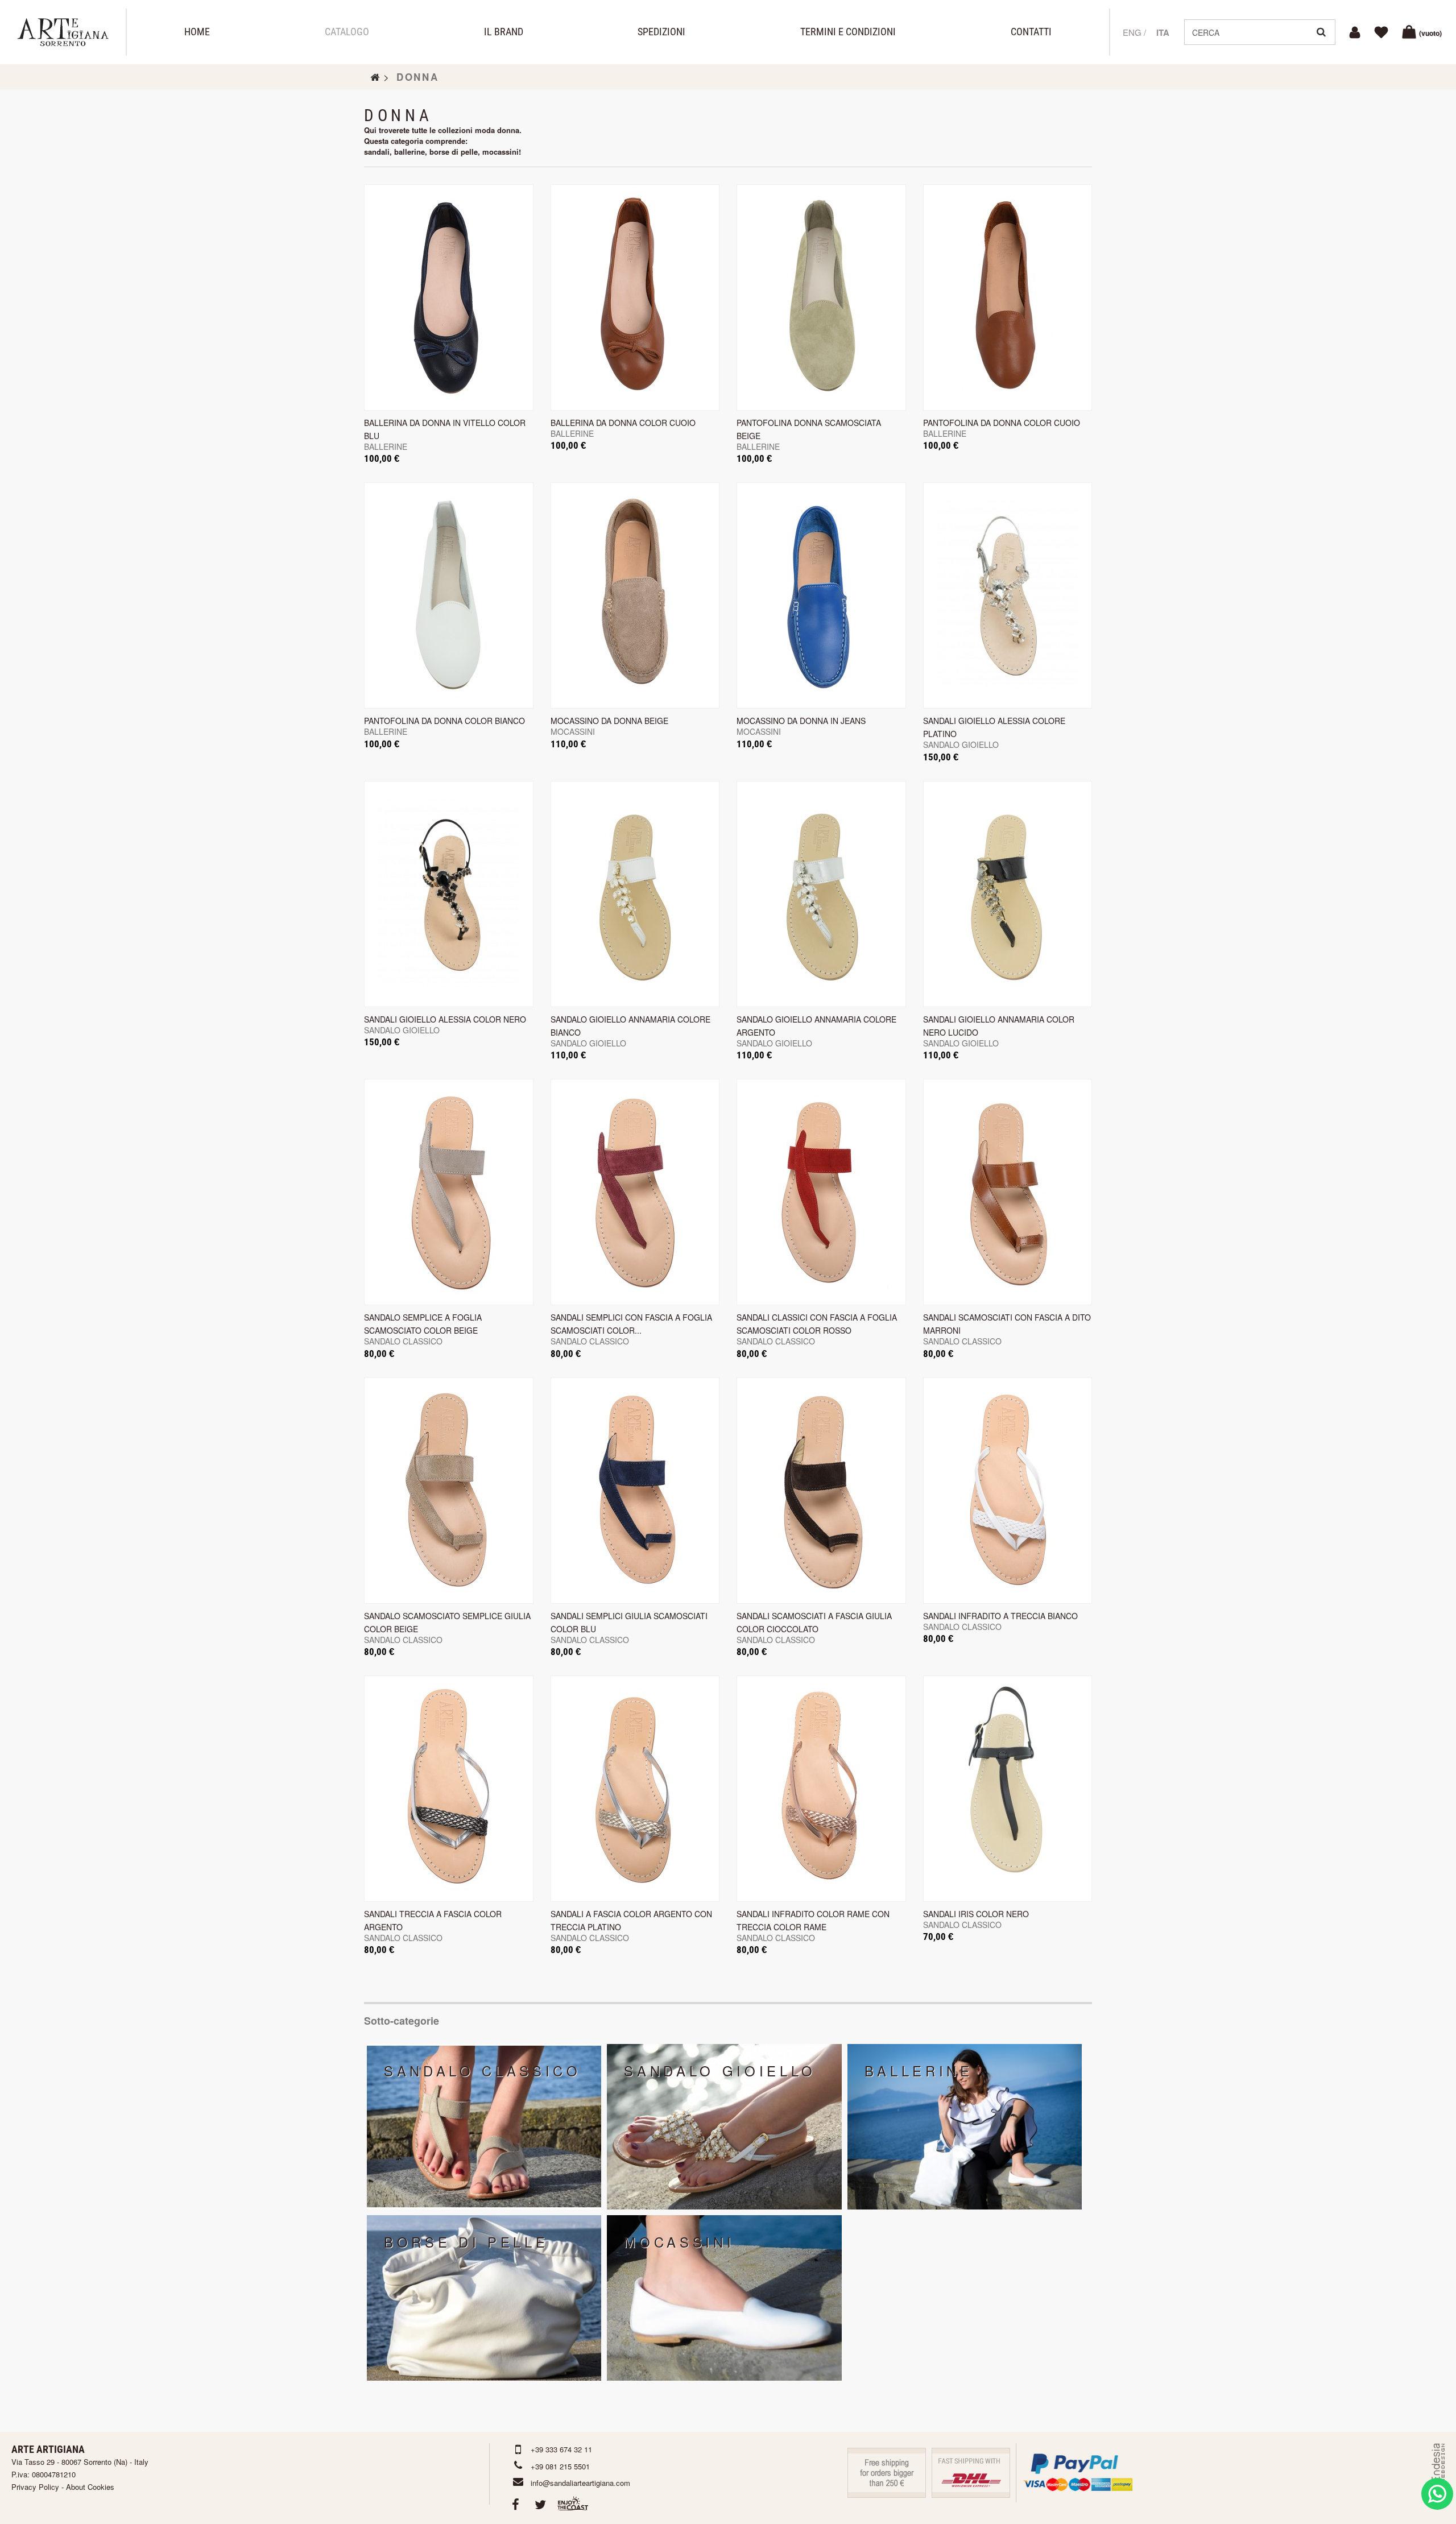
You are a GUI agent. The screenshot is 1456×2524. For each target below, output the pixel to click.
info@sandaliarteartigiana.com (580, 2483)
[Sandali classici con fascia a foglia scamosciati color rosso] (821, 1192)
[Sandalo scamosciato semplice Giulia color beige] (449, 1491)
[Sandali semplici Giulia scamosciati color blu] (635, 1491)
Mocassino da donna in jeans (801, 721)
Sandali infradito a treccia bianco (1000, 1616)
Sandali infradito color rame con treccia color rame (813, 1920)
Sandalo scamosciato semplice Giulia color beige (447, 1622)
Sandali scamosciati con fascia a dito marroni (1007, 1324)
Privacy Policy (35, 2487)
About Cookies (90, 2487)
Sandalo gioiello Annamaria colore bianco (630, 1026)
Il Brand (504, 32)
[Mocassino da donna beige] (635, 595)
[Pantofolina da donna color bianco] (449, 595)
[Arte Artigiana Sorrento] (63, 32)
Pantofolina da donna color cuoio (1002, 423)
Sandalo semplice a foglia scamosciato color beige (423, 1324)
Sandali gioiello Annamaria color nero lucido (999, 1026)
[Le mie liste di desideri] (1383, 32)
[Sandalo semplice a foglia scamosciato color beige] (449, 1192)
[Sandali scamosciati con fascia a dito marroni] (1008, 1192)
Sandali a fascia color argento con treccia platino (631, 1920)
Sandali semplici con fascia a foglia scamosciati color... (631, 1324)
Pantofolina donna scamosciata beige (809, 429)
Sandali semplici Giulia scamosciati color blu (629, 1622)
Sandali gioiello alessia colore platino (994, 727)
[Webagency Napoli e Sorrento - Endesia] (1437, 2473)
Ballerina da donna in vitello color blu (445, 429)
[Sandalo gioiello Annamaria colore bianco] (635, 894)
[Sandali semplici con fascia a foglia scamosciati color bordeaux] (635, 1192)
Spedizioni (661, 32)
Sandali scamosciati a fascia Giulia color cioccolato (814, 1622)
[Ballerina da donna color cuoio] (635, 297)
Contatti (1031, 32)
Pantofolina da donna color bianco (444, 721)
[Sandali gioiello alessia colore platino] (1008, 595)
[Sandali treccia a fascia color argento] (449, 1789)
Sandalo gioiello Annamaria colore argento (816, 1026)
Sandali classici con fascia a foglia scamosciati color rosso (817, 1324)
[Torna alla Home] (375, 77)
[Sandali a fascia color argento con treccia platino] (635, 1789)
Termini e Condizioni (848, 32)
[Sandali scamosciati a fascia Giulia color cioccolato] (821, 1491)
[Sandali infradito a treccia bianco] (1008, 1491)
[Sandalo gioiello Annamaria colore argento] (821, 894)
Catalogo (347, 32)
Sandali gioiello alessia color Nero (445, 1019)
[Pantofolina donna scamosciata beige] (821, 297)
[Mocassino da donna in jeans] (821, 595)
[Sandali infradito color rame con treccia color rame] (821, 1789)
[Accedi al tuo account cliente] (1356, 32)
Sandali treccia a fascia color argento (433, 1920)
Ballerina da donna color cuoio (623, 423)
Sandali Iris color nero (976, 1914)
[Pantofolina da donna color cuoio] (1008, 297)
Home (197, 32)
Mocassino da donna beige (609, 721)
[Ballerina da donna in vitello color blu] (449, 297)
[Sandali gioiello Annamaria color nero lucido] (1008, 894)
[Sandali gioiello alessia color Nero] (449, 894)
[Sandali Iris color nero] (1008, 1789)
